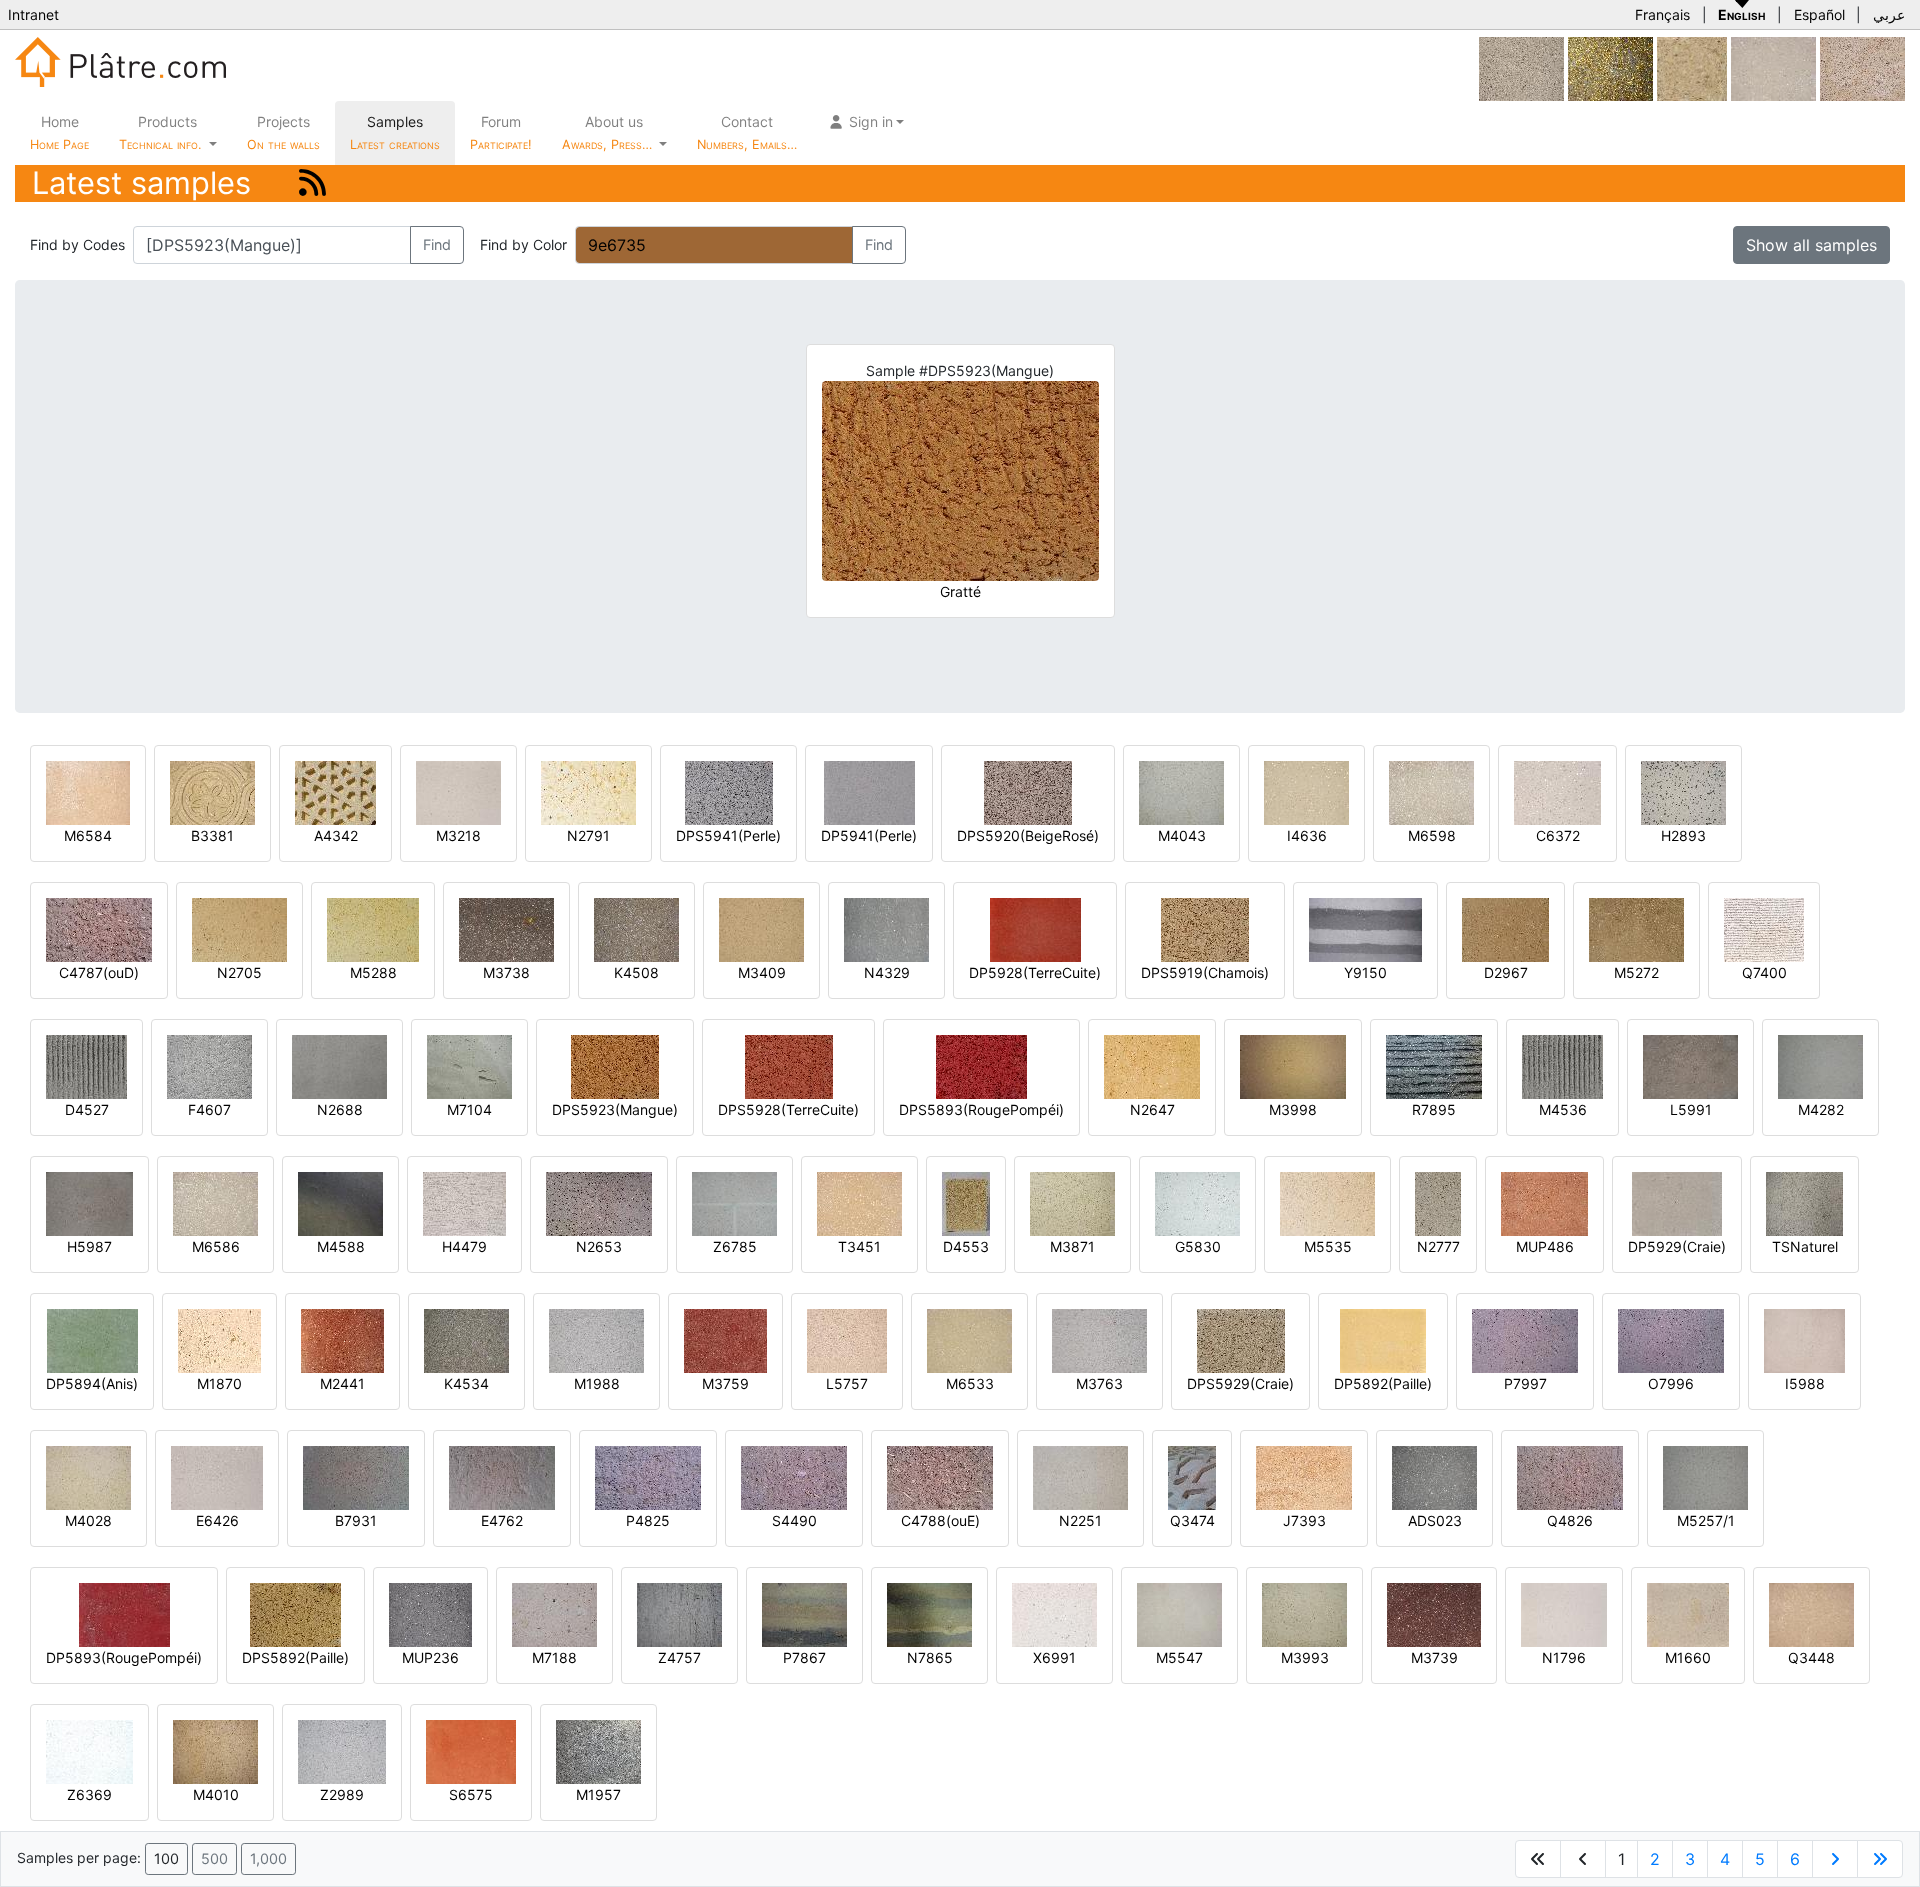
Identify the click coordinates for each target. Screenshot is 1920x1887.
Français (1662, 14)
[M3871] (1072, 1202)
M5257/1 (1706, 1520)
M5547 (1179, 1657)
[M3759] (725, 1339)
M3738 (506, 972)
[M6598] (1431, 791)
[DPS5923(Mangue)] (615, 1065)
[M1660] (1688, 1613)
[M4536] (1562, 1065)
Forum (501, 132)
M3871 (1072, 1246)
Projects (283, 132)
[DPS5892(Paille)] (295, 1613)
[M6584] (88, 791)
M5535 (1328, 1246)
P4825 (648, 1520)
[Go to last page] (1880, 1859)
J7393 (1304, 1520)
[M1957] (598, 1750)
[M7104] (469, 1065)
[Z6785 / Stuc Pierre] (734, 1202)
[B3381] (212, 791)
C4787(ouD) (99, 972)
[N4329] (886, 928)
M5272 (1636, 972)
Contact (747, 132)
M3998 (1293, 1109)
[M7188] (554, 1613)
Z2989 (342, 1794)
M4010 (216, 1794)
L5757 (847, 1383)
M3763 (1099, 1383)
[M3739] (1434, 1613)
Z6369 (89, 1794)
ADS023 (1435, 1520)
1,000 (268, 1858)
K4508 (636, 972)
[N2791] (588, 791)
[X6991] (1054, 1613)
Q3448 (1811, 1657)
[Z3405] (1773, 67)
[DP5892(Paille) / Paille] (1383, 1339)
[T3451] (859, 1202)
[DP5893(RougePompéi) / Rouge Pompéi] (124, 1613)
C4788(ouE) (940, 1520)
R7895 (1434, 1109)
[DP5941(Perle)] (869, 791)
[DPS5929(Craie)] (1241, 1339)
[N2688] (339, 1065)
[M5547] (1179, 1613)
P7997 (1525, 1383)
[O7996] (1671, 1339)
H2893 (1683, 835)
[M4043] (1181, 791)
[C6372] (1557, 791)
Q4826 (1570, 1520)
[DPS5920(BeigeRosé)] (1028, 791)
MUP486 (1545, 1246)
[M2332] (1862, 67)
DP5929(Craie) (1677, 1246)
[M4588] (340, 1202)
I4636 (1307, 835)
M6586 (216, 1246)
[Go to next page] (1835, 1859)
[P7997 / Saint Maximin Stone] (1525, 1339)
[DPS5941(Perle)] (729, 791)
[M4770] (1610, 67)
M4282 (1821, 1109)
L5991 (1691, 1109)
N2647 (1152, 1109)
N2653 (599, 1246)
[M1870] (219, 1339)
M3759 (725, 1383)
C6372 (1558, 835)
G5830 (1198, 1246)
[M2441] (342, 1339)
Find (437, 244)
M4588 (341, 1246)
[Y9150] (1365, 928)
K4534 (466, 1383)
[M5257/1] (1705, 1476)
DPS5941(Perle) (728, 835)
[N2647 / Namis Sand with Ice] (1152, 1065)
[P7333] (1692, 67)
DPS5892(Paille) (295, 1657)
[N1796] (1564, 1613)
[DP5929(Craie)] (1677, 1202)
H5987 (89, 1246)
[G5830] (1197, 1202)
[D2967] (1505, 928)
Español (1819, 14)
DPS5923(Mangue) (615, 1109)
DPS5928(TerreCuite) (788, 1109)
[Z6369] (89, 1750)
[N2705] (239, 928)
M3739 (1434, 1657)
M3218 (458, 835)
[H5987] (89, 1202)
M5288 (373, 972)
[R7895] (1434, 1065)
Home (59, 132)
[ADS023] (1434, 1476)
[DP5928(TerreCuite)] (1035, 928)
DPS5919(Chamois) (1205, 972)
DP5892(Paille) (1383, 1383)
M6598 (1432, 835)
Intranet (33, 14)
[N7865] (929, 1613)
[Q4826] (1570, 1476)
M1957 (598, 1794)
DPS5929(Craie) (1240, 1383)
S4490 (794, 1520)
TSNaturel (1805, 1246)
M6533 (970, 1383)
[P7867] (804, 1613)
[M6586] (215, 1202)
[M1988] (596, 1339)
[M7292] (1521, 67)
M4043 (1182, 835)
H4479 (464, 1246)
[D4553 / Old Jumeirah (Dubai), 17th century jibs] (966, 1202)
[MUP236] (430, 1613)
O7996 (1671, 1383)
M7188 (554, 1657)
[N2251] (1080, 1476)
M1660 (1688, 1657)
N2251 (1080, 1520)
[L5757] (847, 1339)
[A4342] (335, 791)
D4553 (966, 1246)
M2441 (342, 1383)
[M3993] (1304, 1613)
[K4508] (636, 928)
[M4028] (88, 1476)
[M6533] (969, 1339)
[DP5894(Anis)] (92, 1339)
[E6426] (217, 1476)
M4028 (88, 1520)
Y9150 (1365, 972)
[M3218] (458, 791)
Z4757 (679, 1657)
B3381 (212, 835)
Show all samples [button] (1811, 245)
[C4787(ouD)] (99, 928)
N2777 (1438, 1246)
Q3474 (1192, 1520)
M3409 (762, 972)
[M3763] (1099, 1339)
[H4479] (464, 1202)
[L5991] (1690, 1065)
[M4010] (215, 1750)
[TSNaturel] (1804, 1202)
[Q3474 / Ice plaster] (1192, 1476)
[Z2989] (342, 1750)
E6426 (217, 1520)
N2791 (588, 835)
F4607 (209, 1109)
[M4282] (1820, 1065)
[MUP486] (1544, 1202)
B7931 (356, 1520)
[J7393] (1304, 1476)
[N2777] (1438, 1202)
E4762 (502, 1520)
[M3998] (1293, 1065)
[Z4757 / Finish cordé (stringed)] (679, 1613)
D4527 (87, 1109)
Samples (395, 132)
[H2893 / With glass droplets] (1683, 791)
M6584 (88, 835)
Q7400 (1764, 972)
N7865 (930, 1657)
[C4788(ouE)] (940, 1476)
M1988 (597, 1383)
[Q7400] (1764, 928)
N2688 (340, 1109)
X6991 (1054, 1657)
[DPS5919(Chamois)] (1205, 928)
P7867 (804, 1657)
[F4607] (209, 1065)
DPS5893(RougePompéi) (981, 1109)
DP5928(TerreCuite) (1035, 972)
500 (214, 1858)
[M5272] (1636, 928)
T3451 (859, 1246)
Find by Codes (77, 244)
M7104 (469, 1109)
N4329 (887, 972)
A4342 (336, 835)
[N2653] (599, 1202)
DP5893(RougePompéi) (124, 1657)
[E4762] (502, 1476)
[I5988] (1804, 1339)
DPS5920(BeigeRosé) (1028, 835)
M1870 (219, 1383)
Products (160, 132)
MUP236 (430, 1657)
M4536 (1563, 1109)
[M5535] (1327, 1202)
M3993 (1305, 1657)
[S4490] (794, 1476)
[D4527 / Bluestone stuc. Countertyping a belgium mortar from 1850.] (86, 1065)
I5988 (1805, 1383)
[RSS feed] (312, 182)
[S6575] (471, 1750)
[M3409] (761, 928)
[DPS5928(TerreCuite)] (789, 1065)
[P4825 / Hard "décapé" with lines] (648, 1476)
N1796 (1564, 1657)
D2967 (1506, 972)
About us (609, 132)
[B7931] (356, 1476)
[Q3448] (1811, 1613)
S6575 (471, 1794)
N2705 (239, 972)
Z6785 (735, 1246)
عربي (1889, 14)
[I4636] (1306, 791)
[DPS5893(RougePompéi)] (981, 1065)
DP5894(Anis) (92, 1383)
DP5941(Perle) (869, 835)
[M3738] (506, 928)
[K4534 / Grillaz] (466, 1339)
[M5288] (373, 928)
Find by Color (523, 244)
